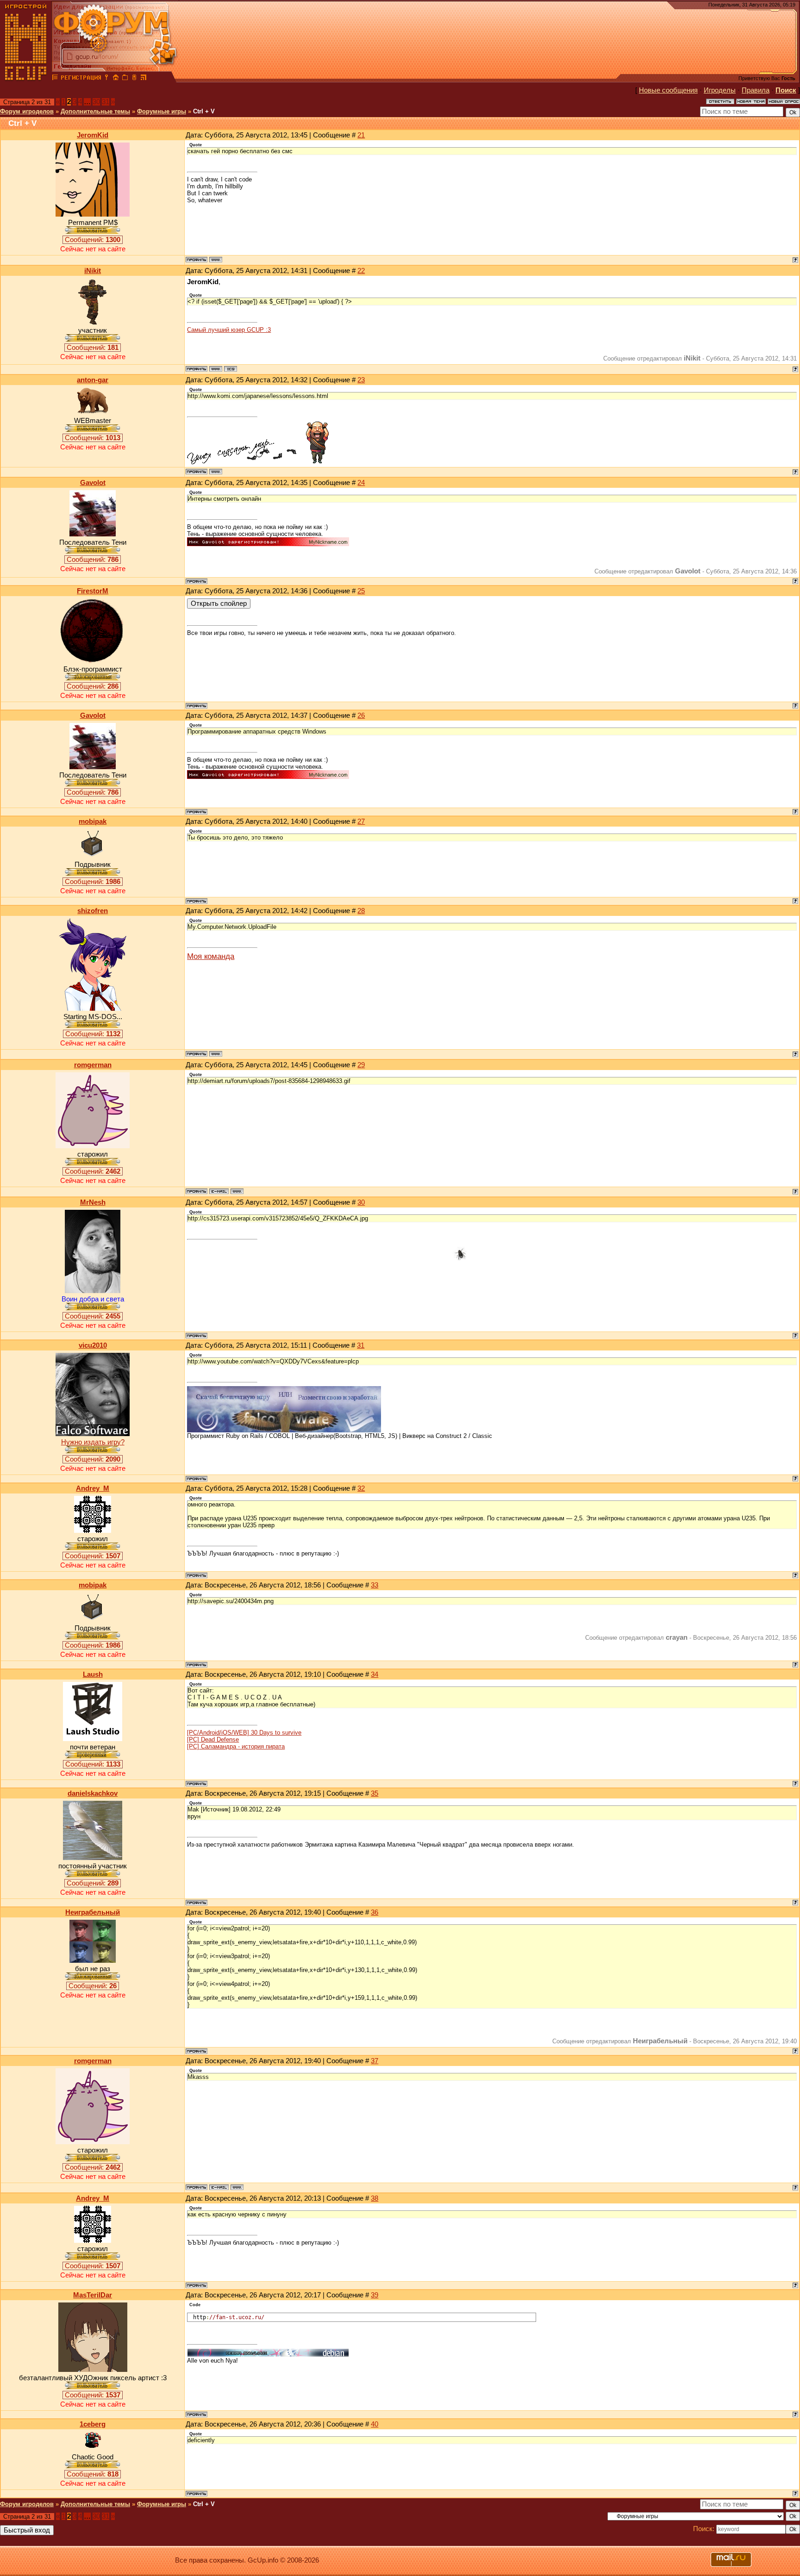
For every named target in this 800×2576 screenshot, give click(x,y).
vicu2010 (93, 1345)
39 (375, 2295)
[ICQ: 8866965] (231, 369)
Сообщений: (93, 240)
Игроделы (720, 90)
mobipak (93, 821)
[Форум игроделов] (55, 79)
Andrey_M (93, 1488)
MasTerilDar (93, 2295)
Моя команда (211, 956)
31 (106, 102)
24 (361, 483)
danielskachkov (93, 1793)
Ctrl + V (204, 111)
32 (361, 1488)
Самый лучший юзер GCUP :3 (229, 330)
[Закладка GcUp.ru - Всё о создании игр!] (125, 79)
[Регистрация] (81, 79)
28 (361, 911)
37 (375, 2061)
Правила (756, 90)
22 (361, 271)
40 (375, 2424)
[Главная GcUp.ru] (26, 79)
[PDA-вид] (134, 79)
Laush (93, 1674)
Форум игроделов (27, 111)
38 (375, 2198)
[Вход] (106, 79)
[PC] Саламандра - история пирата (236, 1746)
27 (361, 821)
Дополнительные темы (95, 111)
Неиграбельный (93, 1912)
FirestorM (93, 591)
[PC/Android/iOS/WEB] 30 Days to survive (244, 1733)
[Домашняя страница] (216, 260)
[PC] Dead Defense (213, 1739)
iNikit (93, 271)
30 (96, 102)
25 (361, 591)
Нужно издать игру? (93, 1442)
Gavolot (93, 483)
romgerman (93, 1065)
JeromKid (93, 135)
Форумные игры (162, 111)
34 (375, 1674)
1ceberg (93, 2424)
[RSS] (144, 79)
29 (361, 1065)
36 (375, 1912)
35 (375, 1793)
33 (375, 1585)
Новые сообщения (668, 90)
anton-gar (93, 380)
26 (361, 716)
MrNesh (93, 1202)
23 (361, 380)
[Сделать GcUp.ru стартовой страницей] (116, 79)
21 (361, 135)
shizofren (93, 911)
